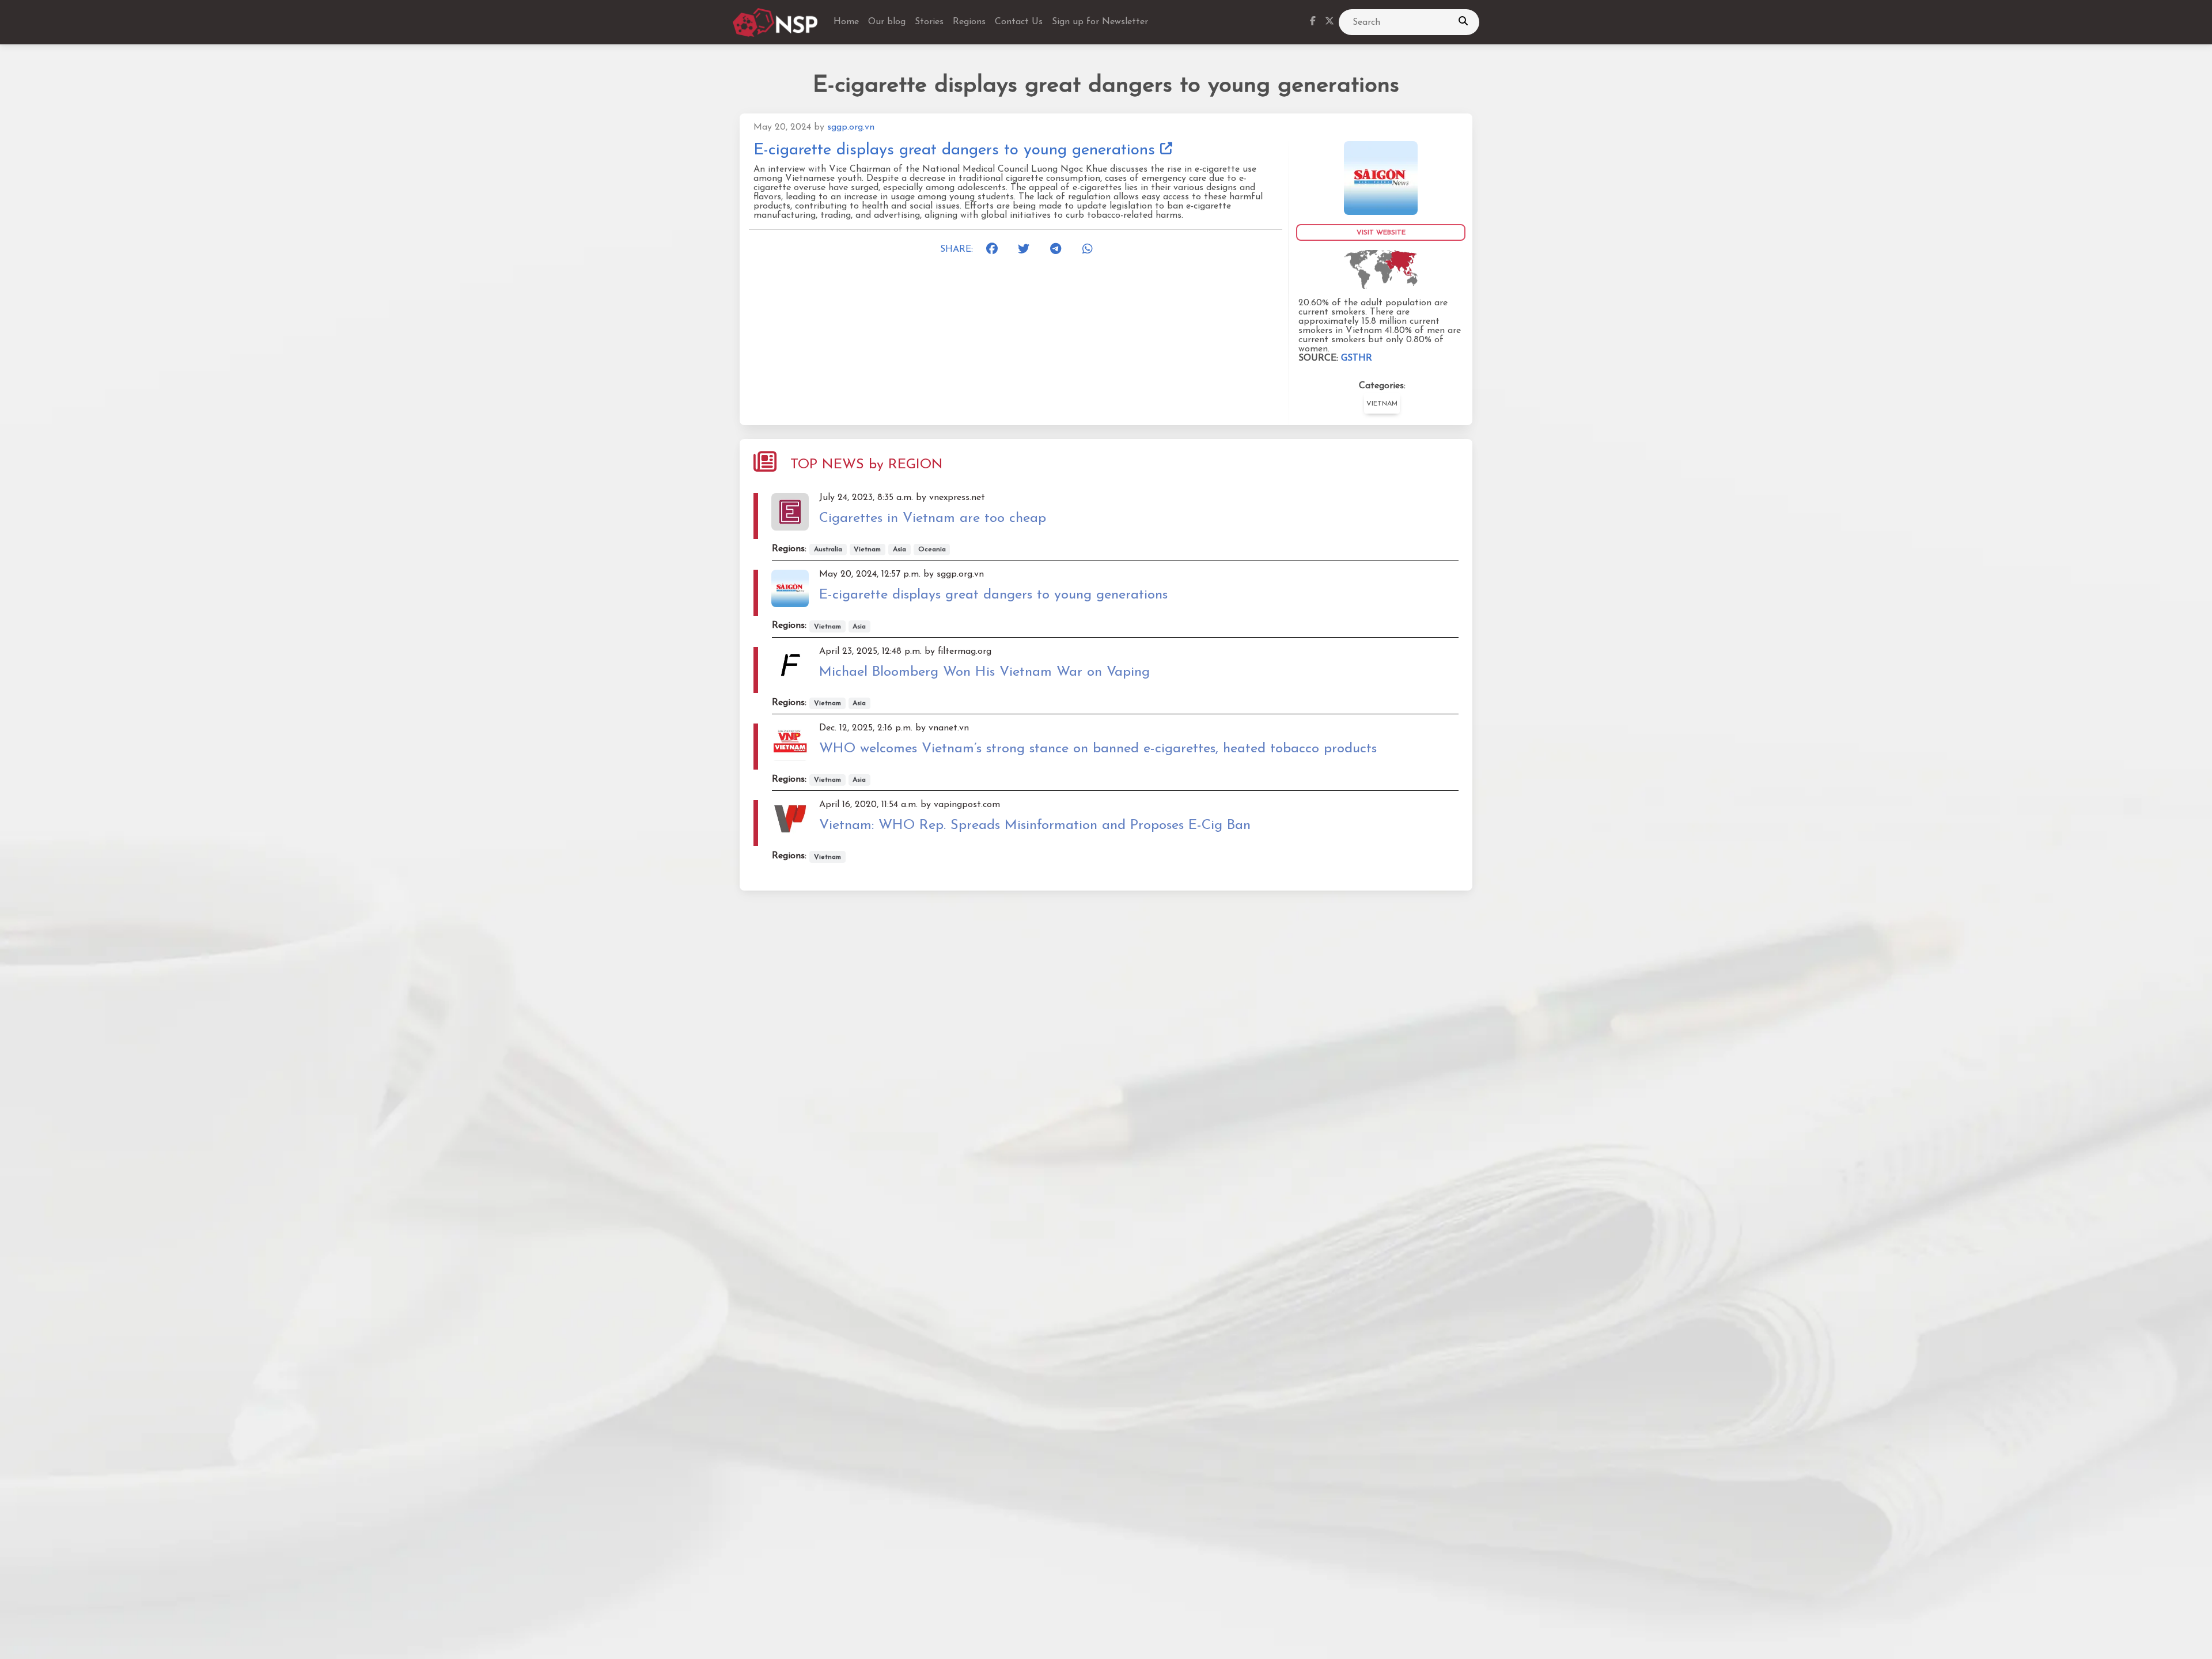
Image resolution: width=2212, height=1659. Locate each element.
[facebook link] (1313, 22)
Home (846, 22)
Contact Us (1019, 22)
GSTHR (1357, 358)
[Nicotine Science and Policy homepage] (776, 22)
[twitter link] (1330, 22)
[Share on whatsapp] (1092, 249)
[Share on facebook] (995, 249)
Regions (969, 22)
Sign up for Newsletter (1100, 22)
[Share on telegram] (1059, 249)
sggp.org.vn (851, 127)
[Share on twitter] (1027, 249)
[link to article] (1381, 177)
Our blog (887, 22)
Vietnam (1382, 404)
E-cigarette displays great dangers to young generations (957, 150)
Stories (929, 22)
